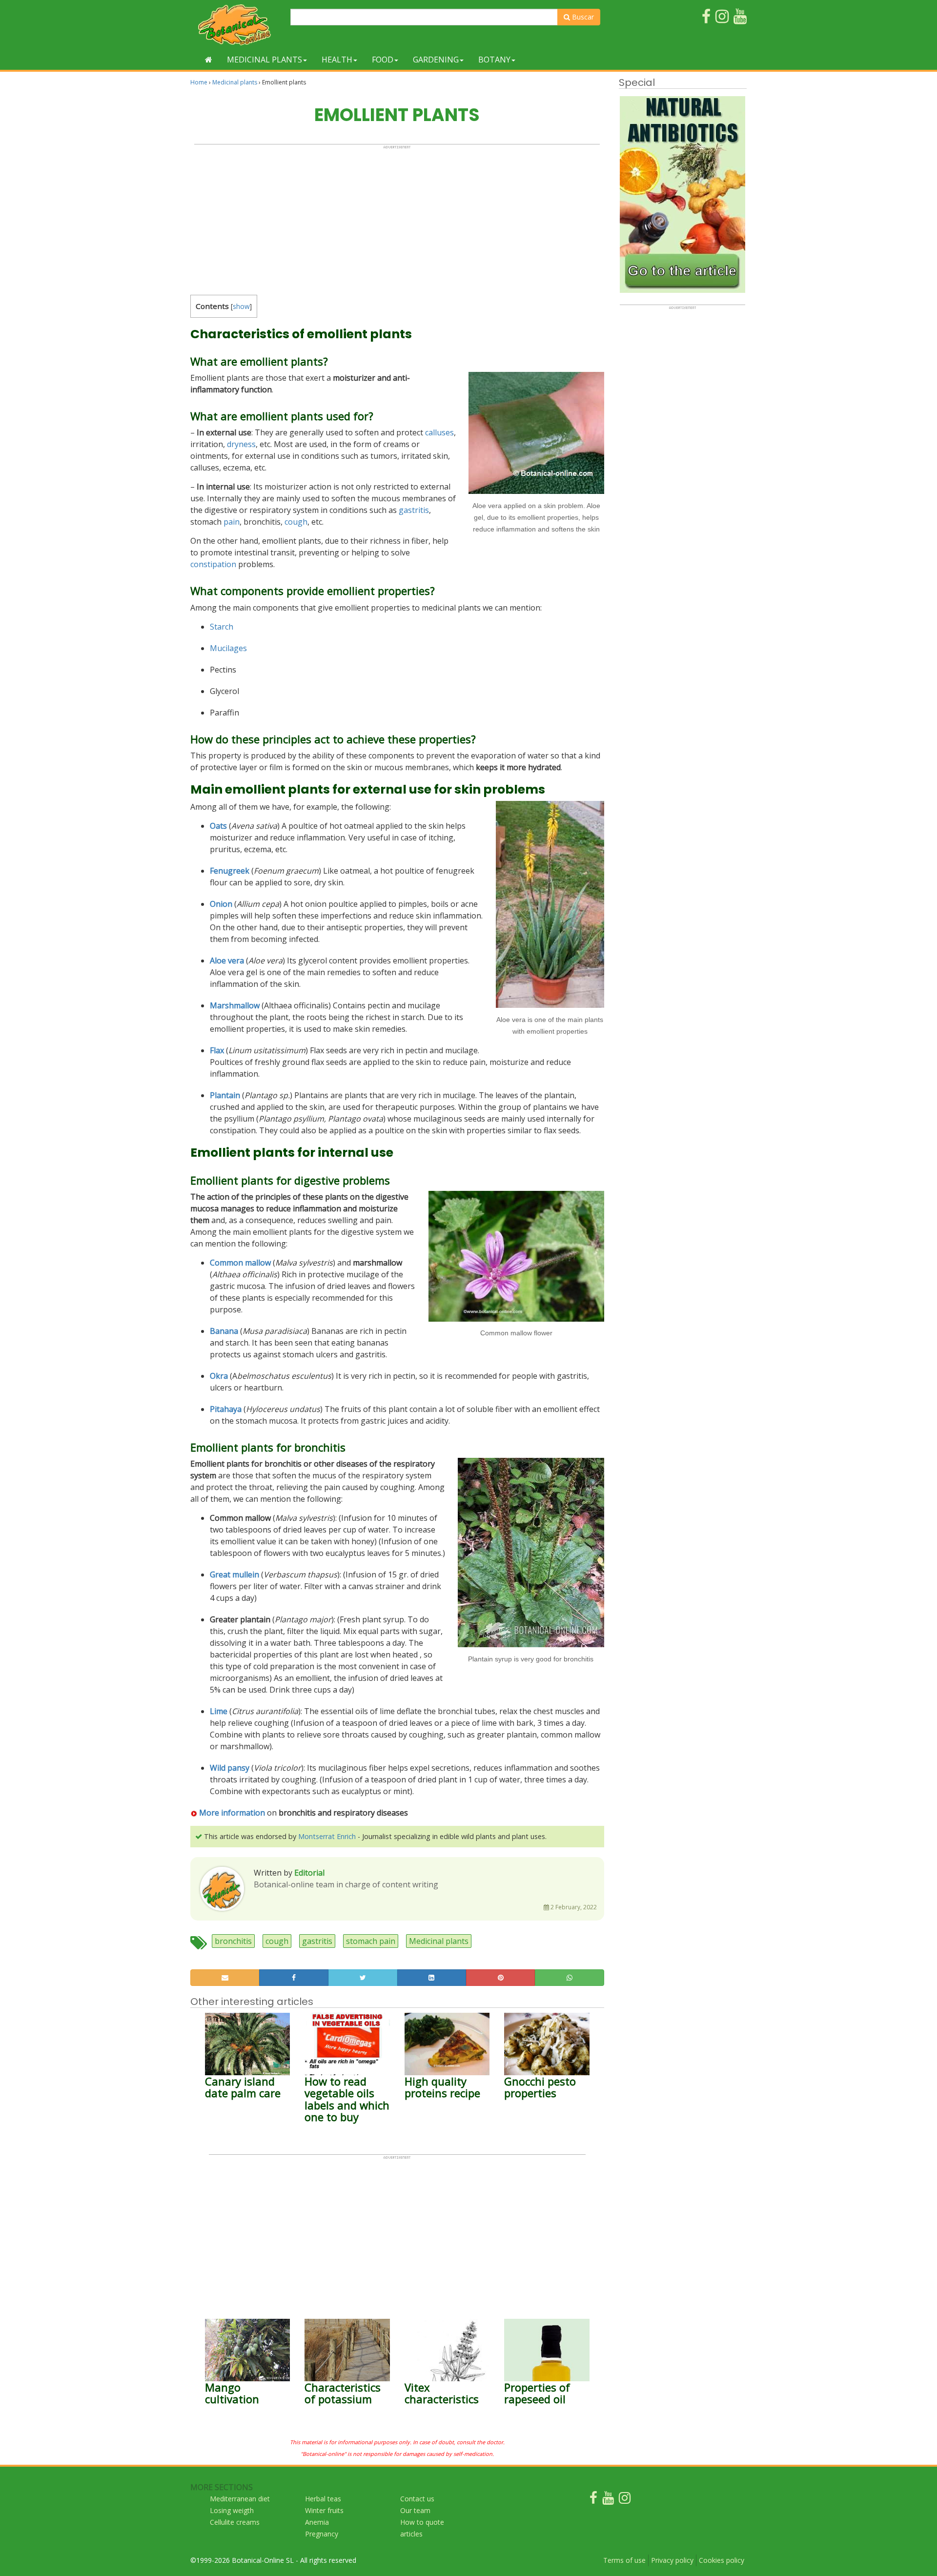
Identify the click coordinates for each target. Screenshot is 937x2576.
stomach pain (371, 1941)
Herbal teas (323, 2499)
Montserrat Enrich (327, 1836)
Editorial (309, 1873)
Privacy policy (672, 2560)
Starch (222, 627)
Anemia (317, 2522)
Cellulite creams (235, 2522)
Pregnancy (322, 2534)
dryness (241, 444)
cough (296, 522)
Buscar (582, 17)
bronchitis (233, 1941)
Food (383, 60)
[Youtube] (608, 2500)
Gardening (436, 60)
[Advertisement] (397, 218)
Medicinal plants (265, 60)
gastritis (414, 510)
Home (199, 82)
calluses (439, 432)
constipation (213, 564)
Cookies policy (722, 2560)
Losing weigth (232, 2510)
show (241, 306)
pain (232, 522)
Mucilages (228, 648)
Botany (494, 60)
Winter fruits (324, 2510)
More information (232, 1813)
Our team (415, 2510)
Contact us (417, 2499)
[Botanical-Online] (237, 25)
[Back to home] (209, 60)
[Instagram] (625, 2500)
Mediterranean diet (240, 2499)
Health (337, 60)
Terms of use (624, 2560)
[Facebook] (593, 2500)
